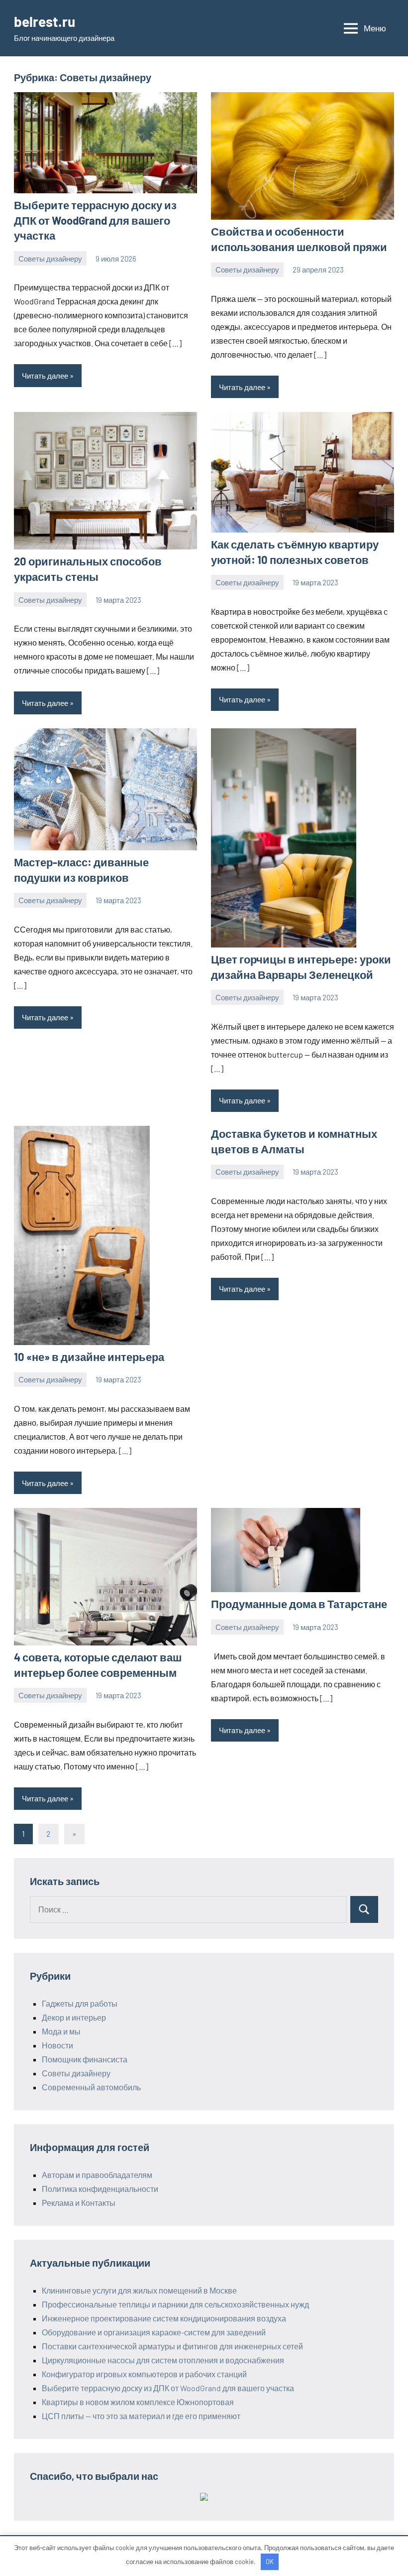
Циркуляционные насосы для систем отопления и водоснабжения (163, 2360)
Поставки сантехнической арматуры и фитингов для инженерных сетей (172, 2346)
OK (270, 2562)
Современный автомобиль (91, 2087)
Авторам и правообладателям (97, 2175)
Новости (57, 2045)
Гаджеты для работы (80, 2003)
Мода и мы (61, 2031)
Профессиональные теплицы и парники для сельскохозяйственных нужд (175, 2304)
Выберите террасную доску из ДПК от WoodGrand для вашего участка (95, 220)
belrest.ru (45, 21)
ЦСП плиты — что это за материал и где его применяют (141, 2416)
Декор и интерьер (74, 2017)
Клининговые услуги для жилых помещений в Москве (139, 2290)
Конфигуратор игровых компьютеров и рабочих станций (144, 2374)
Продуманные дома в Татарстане (299, 1604)
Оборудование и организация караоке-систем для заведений (154, 2332)
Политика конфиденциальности (100, 2189)
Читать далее (45, 376)
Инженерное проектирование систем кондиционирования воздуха (164, 2318)
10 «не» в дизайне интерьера (89, 1356)
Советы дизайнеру (50, 259)
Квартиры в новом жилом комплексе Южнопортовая (138, 2402)
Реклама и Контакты (79, 2203)
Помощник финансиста (85, 2059)
